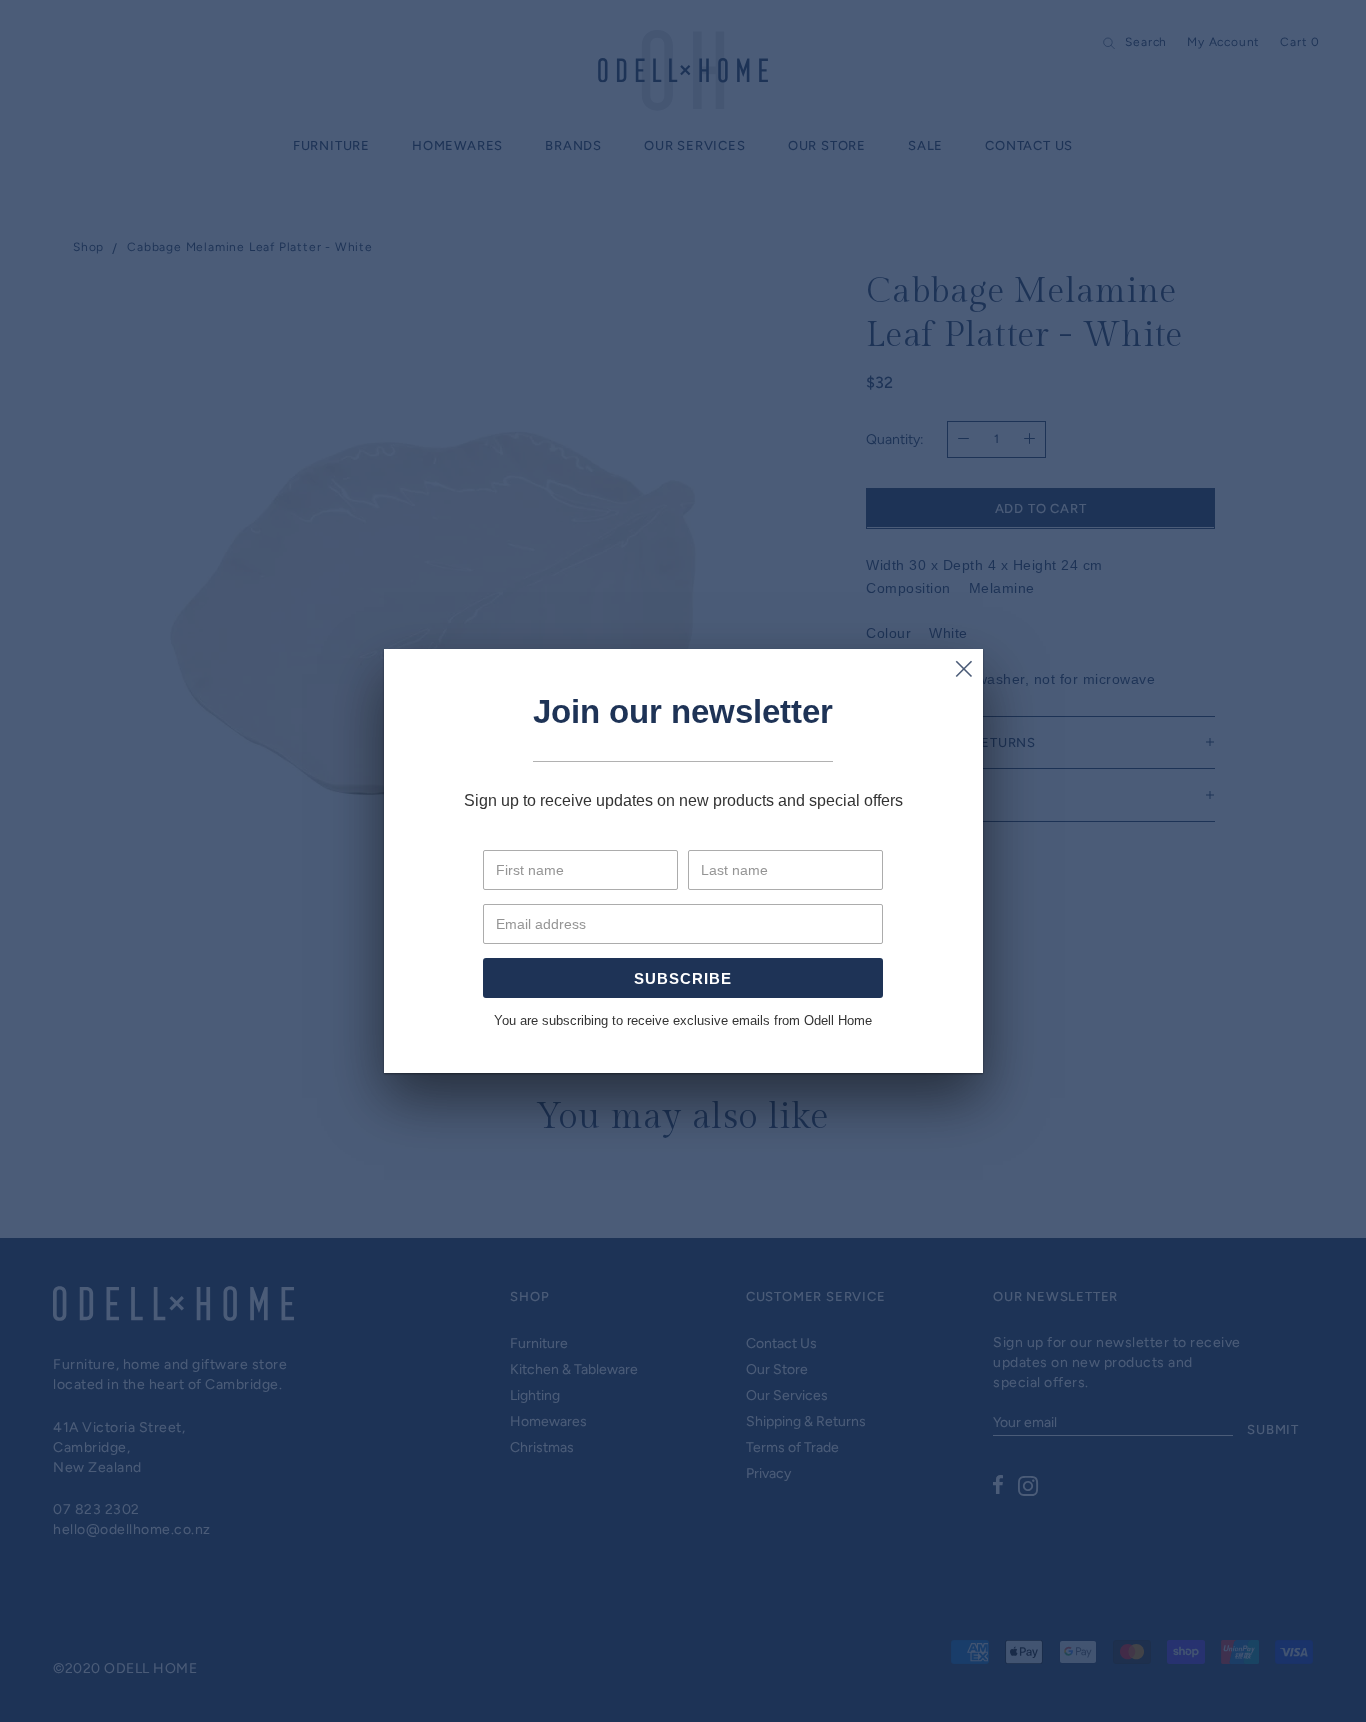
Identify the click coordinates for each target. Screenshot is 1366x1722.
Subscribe (683, 978)
